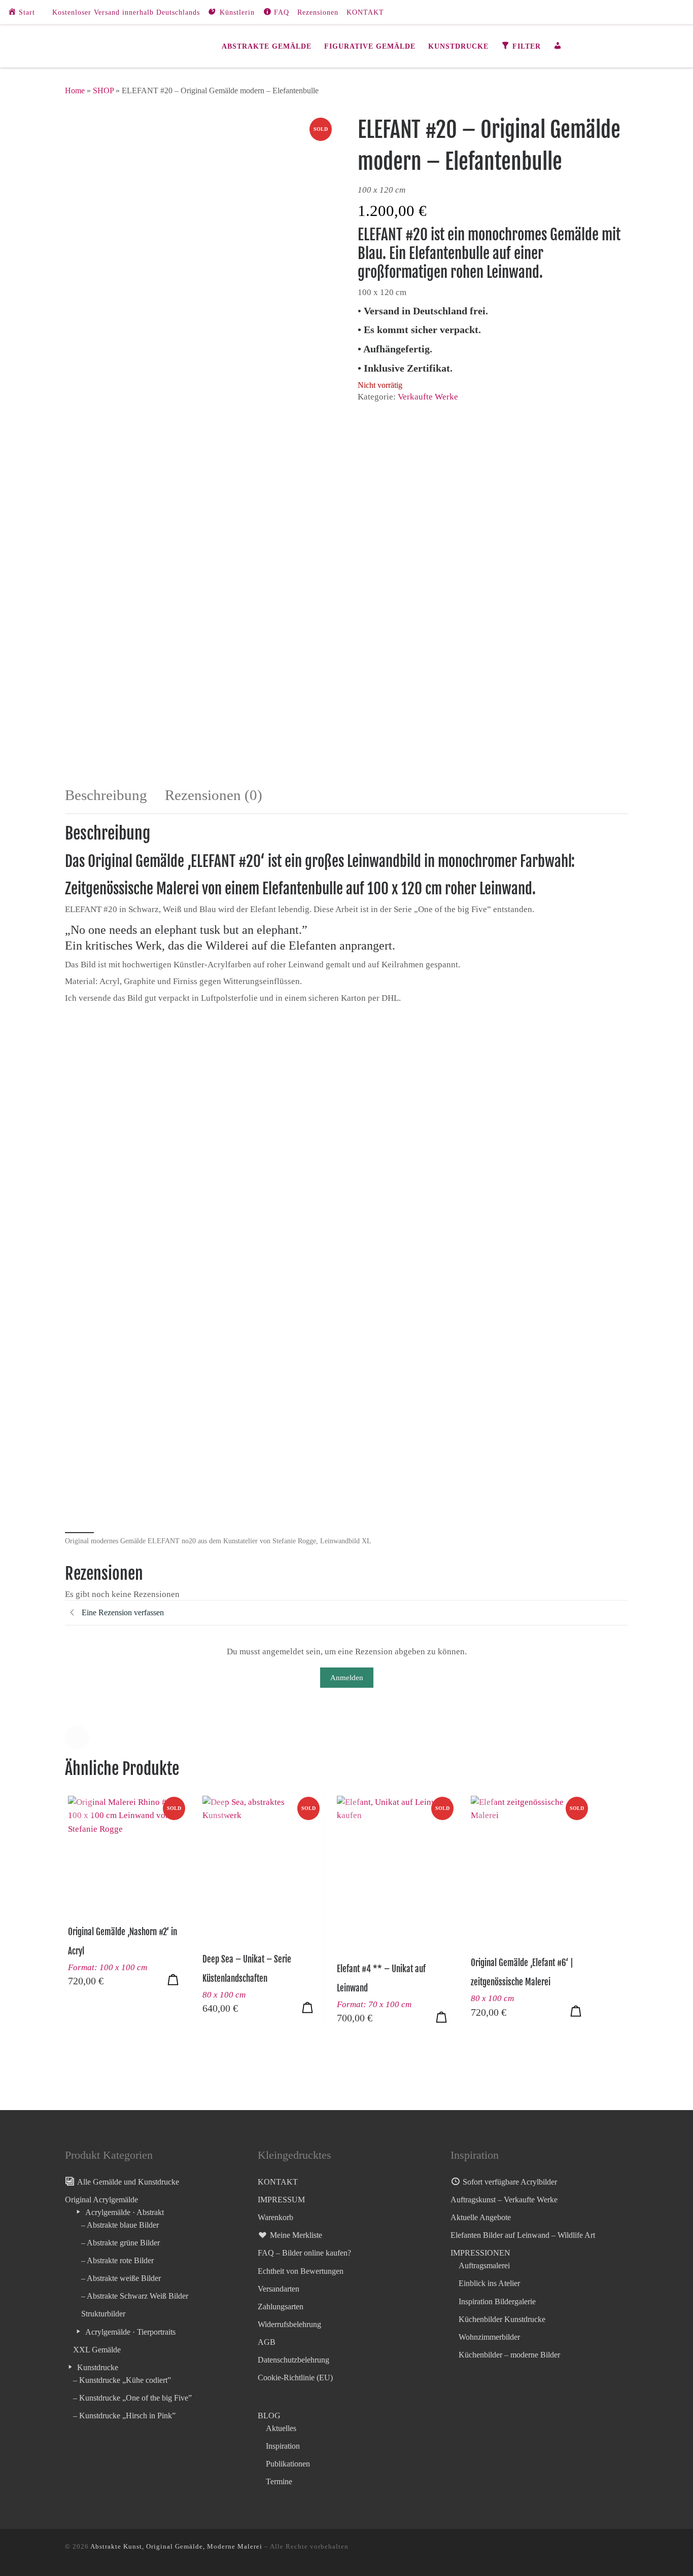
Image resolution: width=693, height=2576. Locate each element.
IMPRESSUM (281, 2200)
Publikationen (288, 2464)
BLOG (269, 2416)
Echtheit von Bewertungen (301, 2271)
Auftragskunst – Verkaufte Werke (504, 2200)
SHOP (103, 90)
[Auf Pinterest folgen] (673, 12)
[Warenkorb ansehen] (622, 46)
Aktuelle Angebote (481, 2217)
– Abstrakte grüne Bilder (120, 2243)
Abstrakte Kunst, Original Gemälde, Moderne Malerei (176, 2546)
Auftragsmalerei (484, 2265)
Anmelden (347, 1678)
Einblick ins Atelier (489, 2283)
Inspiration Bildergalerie (497, 2301)
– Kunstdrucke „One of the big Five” (132, 2398)
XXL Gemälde (97, 2350)
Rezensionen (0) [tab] (214, 795)
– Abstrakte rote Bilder (117, 2260)
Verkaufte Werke (428, 397)
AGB (267, 2342)
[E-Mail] (658, 12)
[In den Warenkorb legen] (173, 1979)
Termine (279, 2481)
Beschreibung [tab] (106, 795)
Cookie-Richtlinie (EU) (295, 2378)
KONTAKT (278, 2182)
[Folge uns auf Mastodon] (628, 12)
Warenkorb (275, 2217)
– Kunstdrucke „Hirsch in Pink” (124, 2416)
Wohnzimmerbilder (489, 2337)
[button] (77, 1737)
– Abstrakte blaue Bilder (120, 2225)
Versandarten (279, 2289)
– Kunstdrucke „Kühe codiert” (122, 2380)
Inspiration (283, 2446)
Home (75, 90)
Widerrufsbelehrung (289, 2324)
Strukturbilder (103, 2314)
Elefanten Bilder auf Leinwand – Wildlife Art (523, 2235)
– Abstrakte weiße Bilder (121, 2278)
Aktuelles (281, 2428)
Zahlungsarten (281, 2307)
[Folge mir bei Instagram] (643, 12)
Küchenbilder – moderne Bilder (509, 2355)
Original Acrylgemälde (101, 2200)
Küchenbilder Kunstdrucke (502, 2319)
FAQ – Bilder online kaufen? (304, 2253)
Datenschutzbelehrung (293, 2360)
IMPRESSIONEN (480, 2253)
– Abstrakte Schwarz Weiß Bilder (135, 2296)
